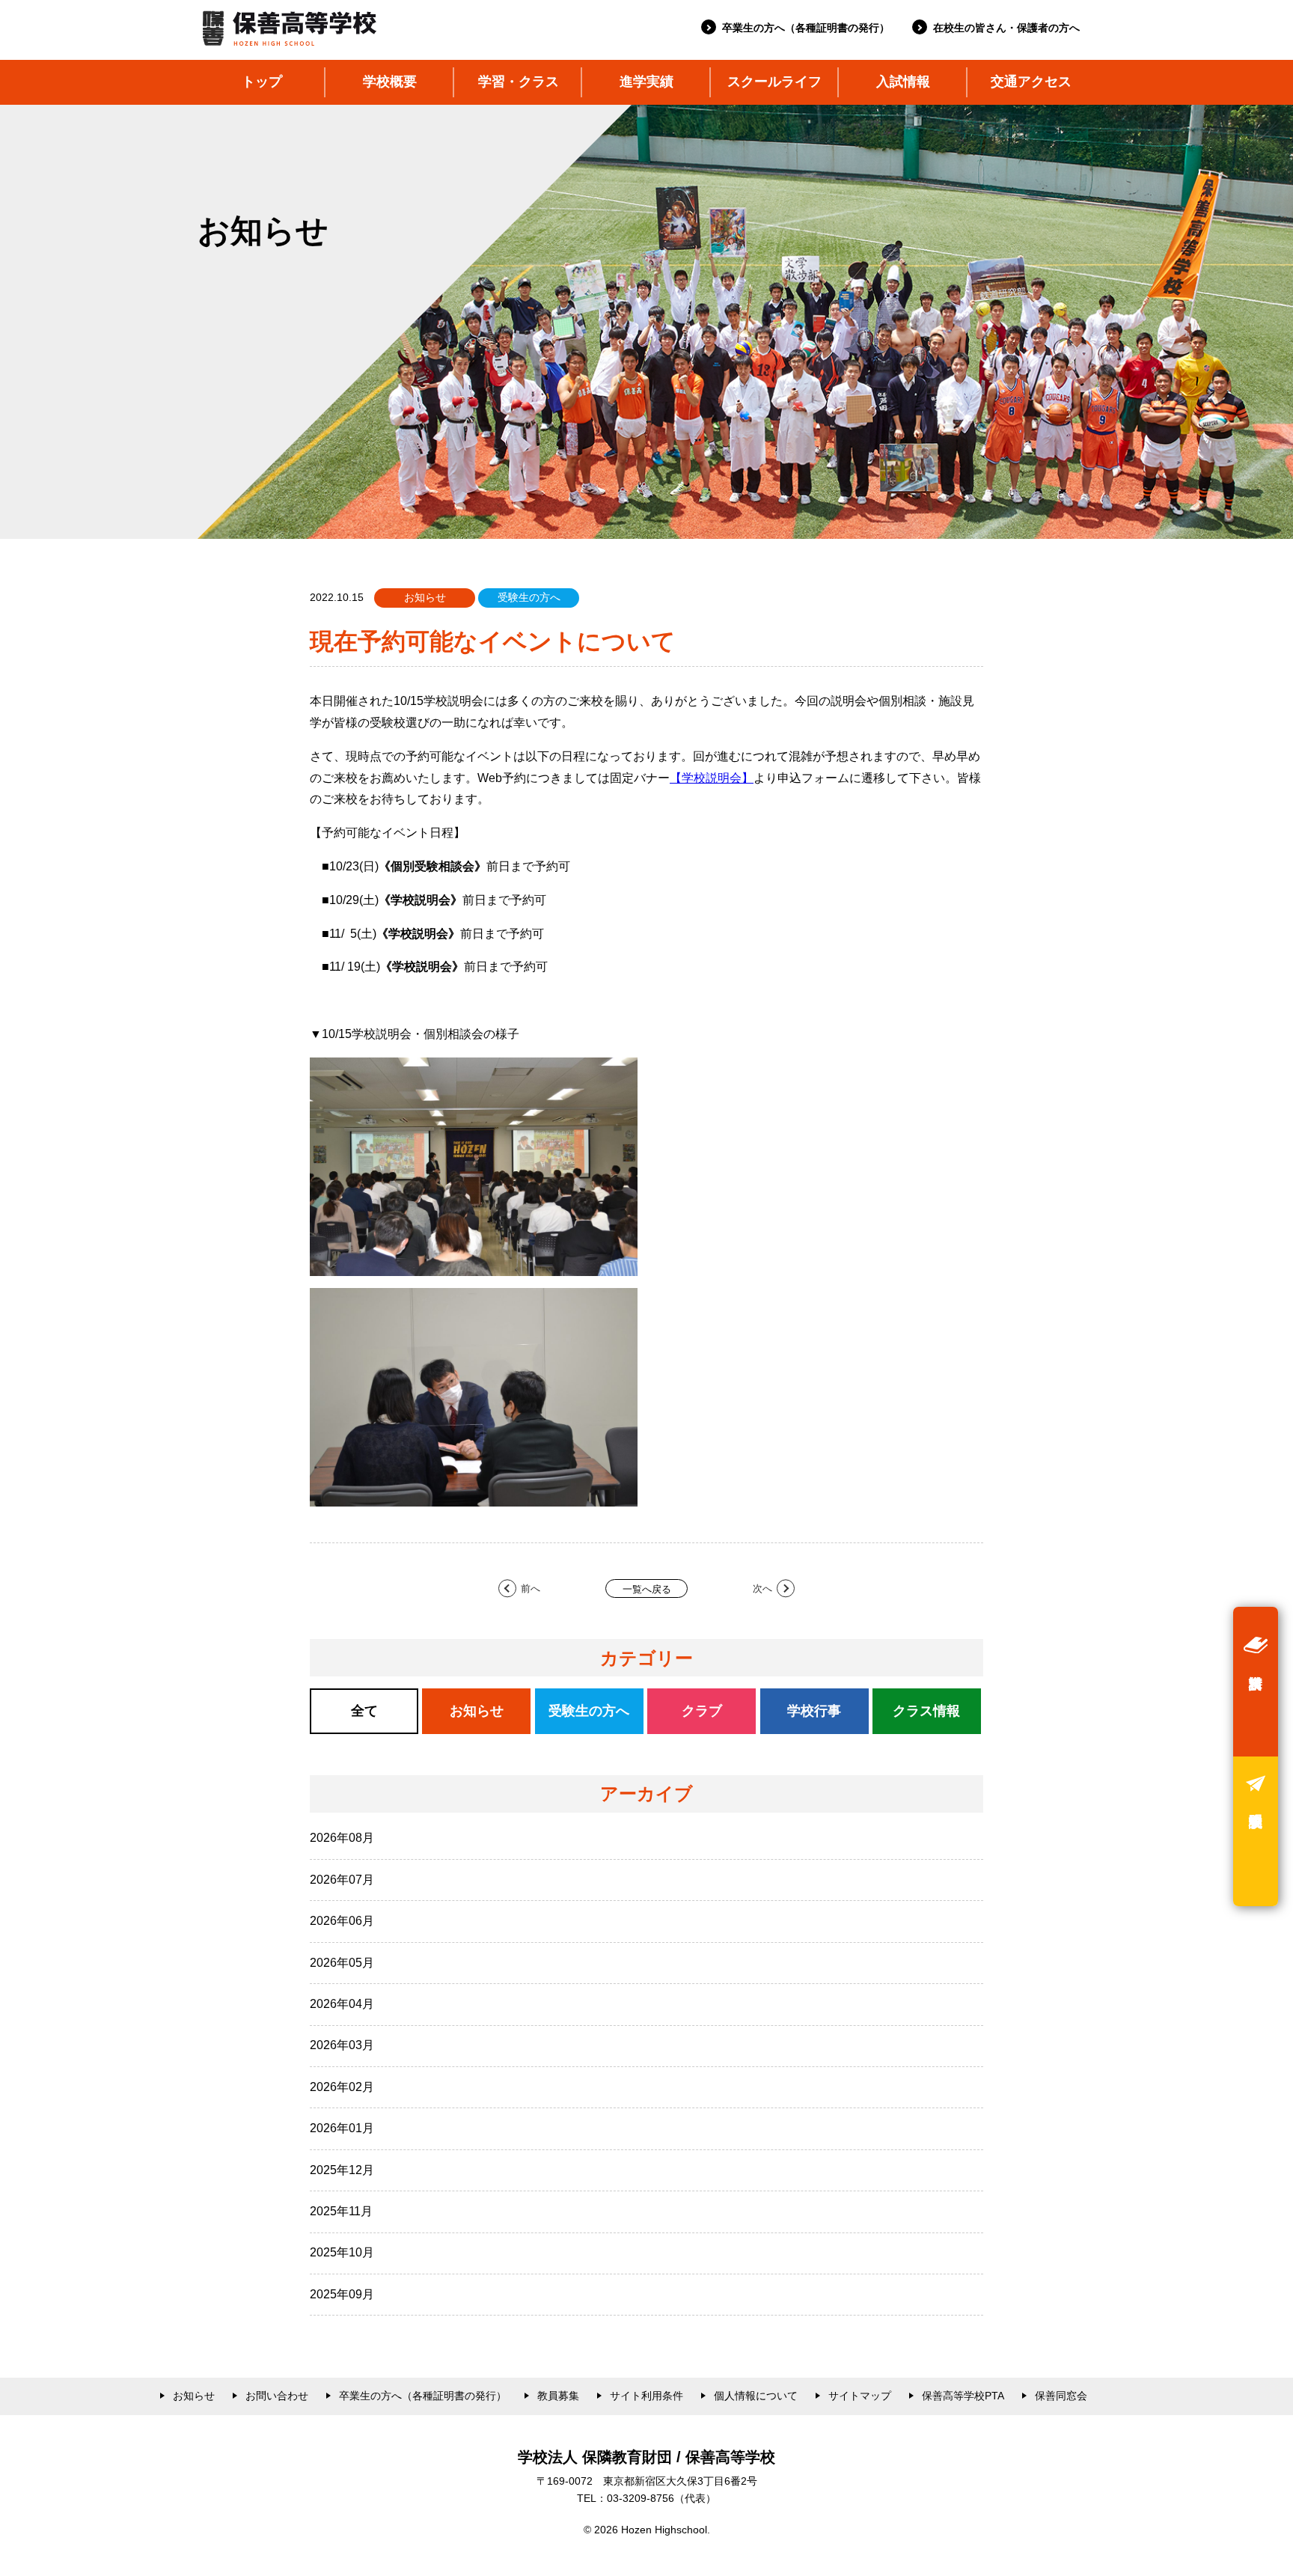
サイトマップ (860, 2396)
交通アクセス (1031, 82)
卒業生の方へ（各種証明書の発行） (806, 28)
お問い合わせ (277, 2396)
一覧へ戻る (647, 1589)
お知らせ (194, 2396)
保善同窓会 (1061, 2396)
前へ (531, 1588)
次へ (762, 1588)
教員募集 (558, 2396)
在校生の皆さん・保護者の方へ (1006, 28)
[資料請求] (1256, 1682)
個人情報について (756, 2396)
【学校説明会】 (712, 778)
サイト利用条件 (646, 2396)
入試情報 (903, 82)
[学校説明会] (1256, 1831)
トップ (262, 82)
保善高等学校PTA (963, 2396)
